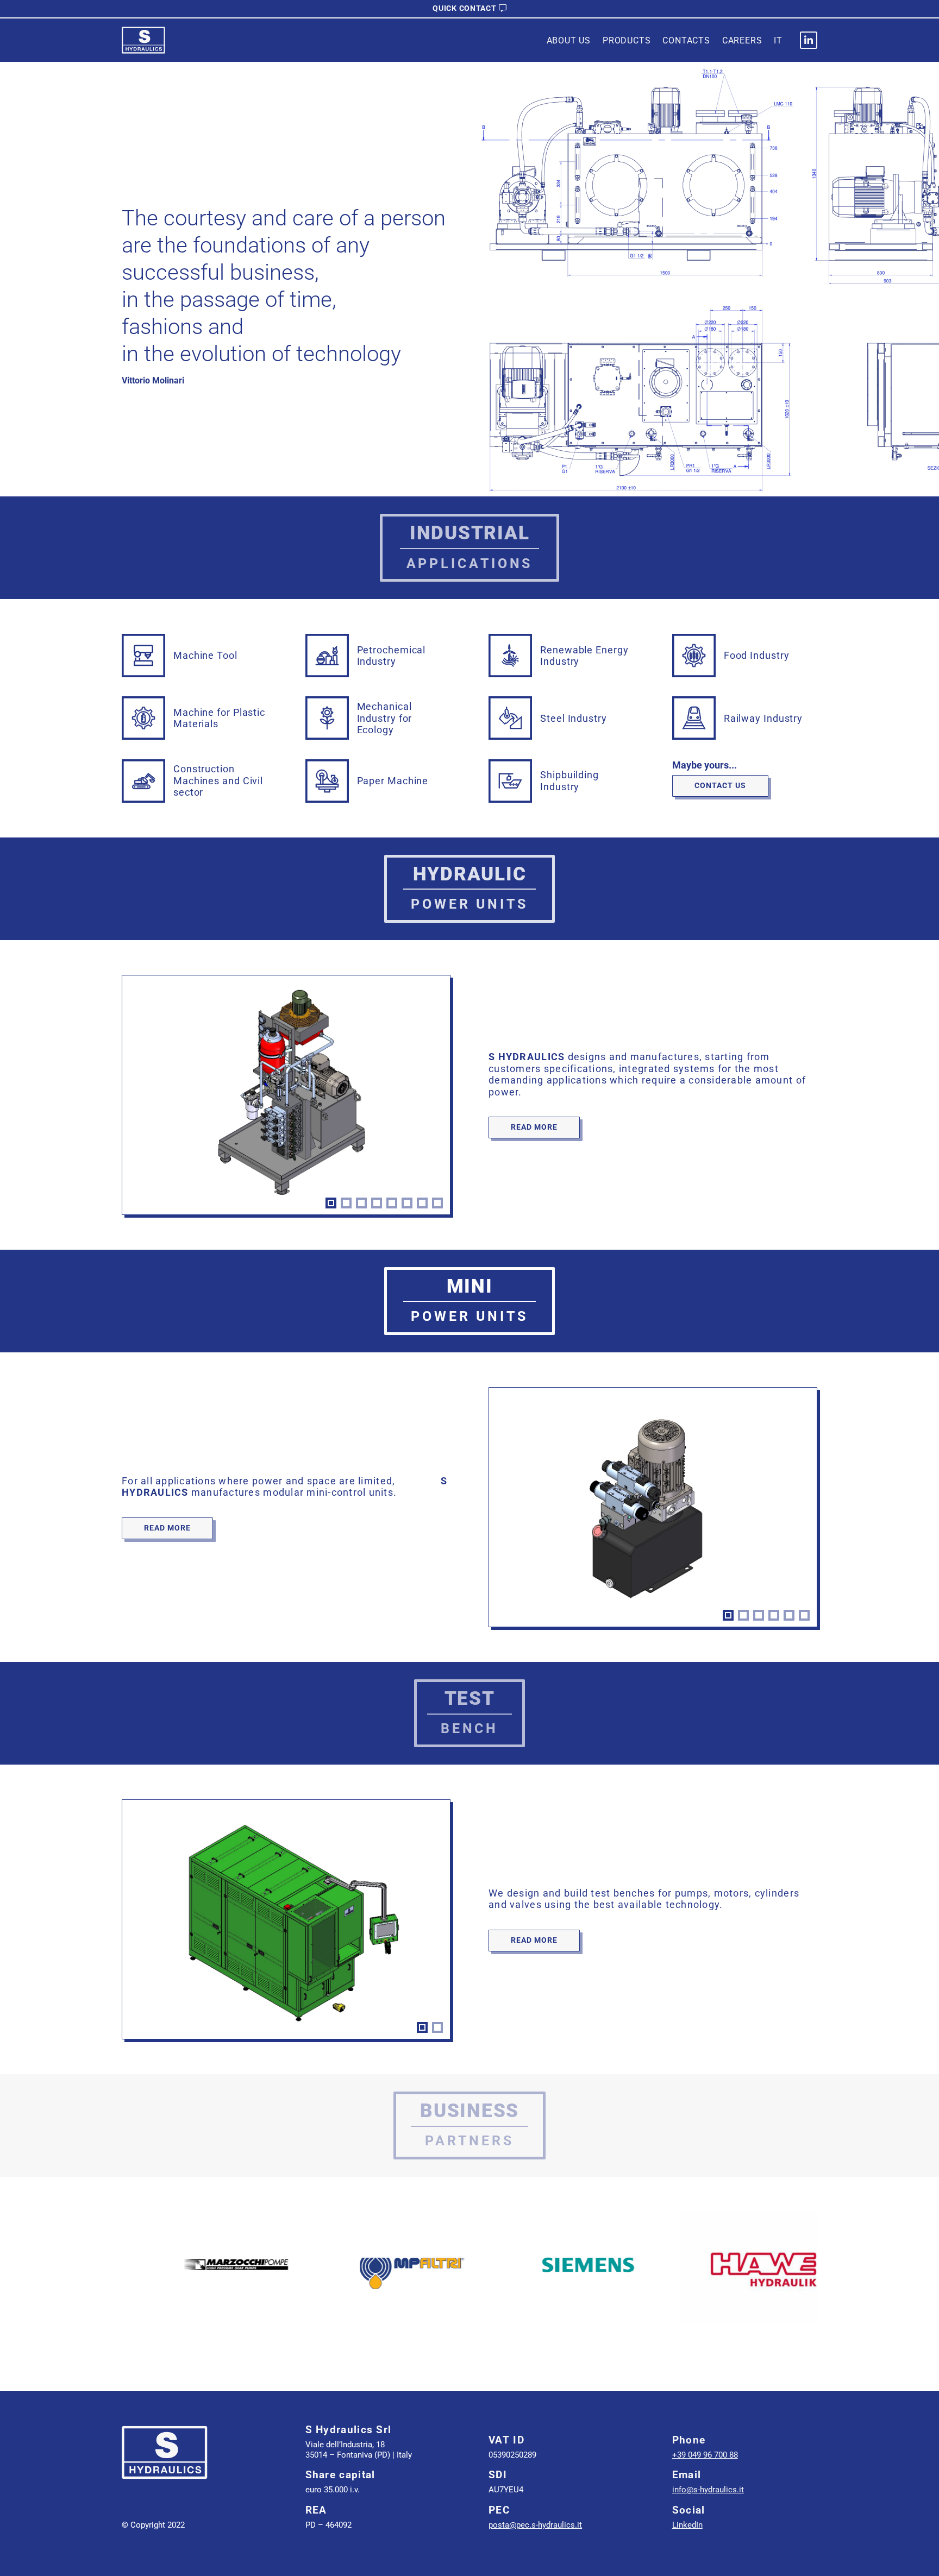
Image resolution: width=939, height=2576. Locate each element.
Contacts (686, 40)
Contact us (720, 785)
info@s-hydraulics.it (708, 2490)
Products (627, 40)
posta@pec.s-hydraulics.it (535, 2525)
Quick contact (464, 8)
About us (569, 40)
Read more (534, 1127)
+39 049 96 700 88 (705, 2455)
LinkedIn (687, 2525)
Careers (742, 40)
